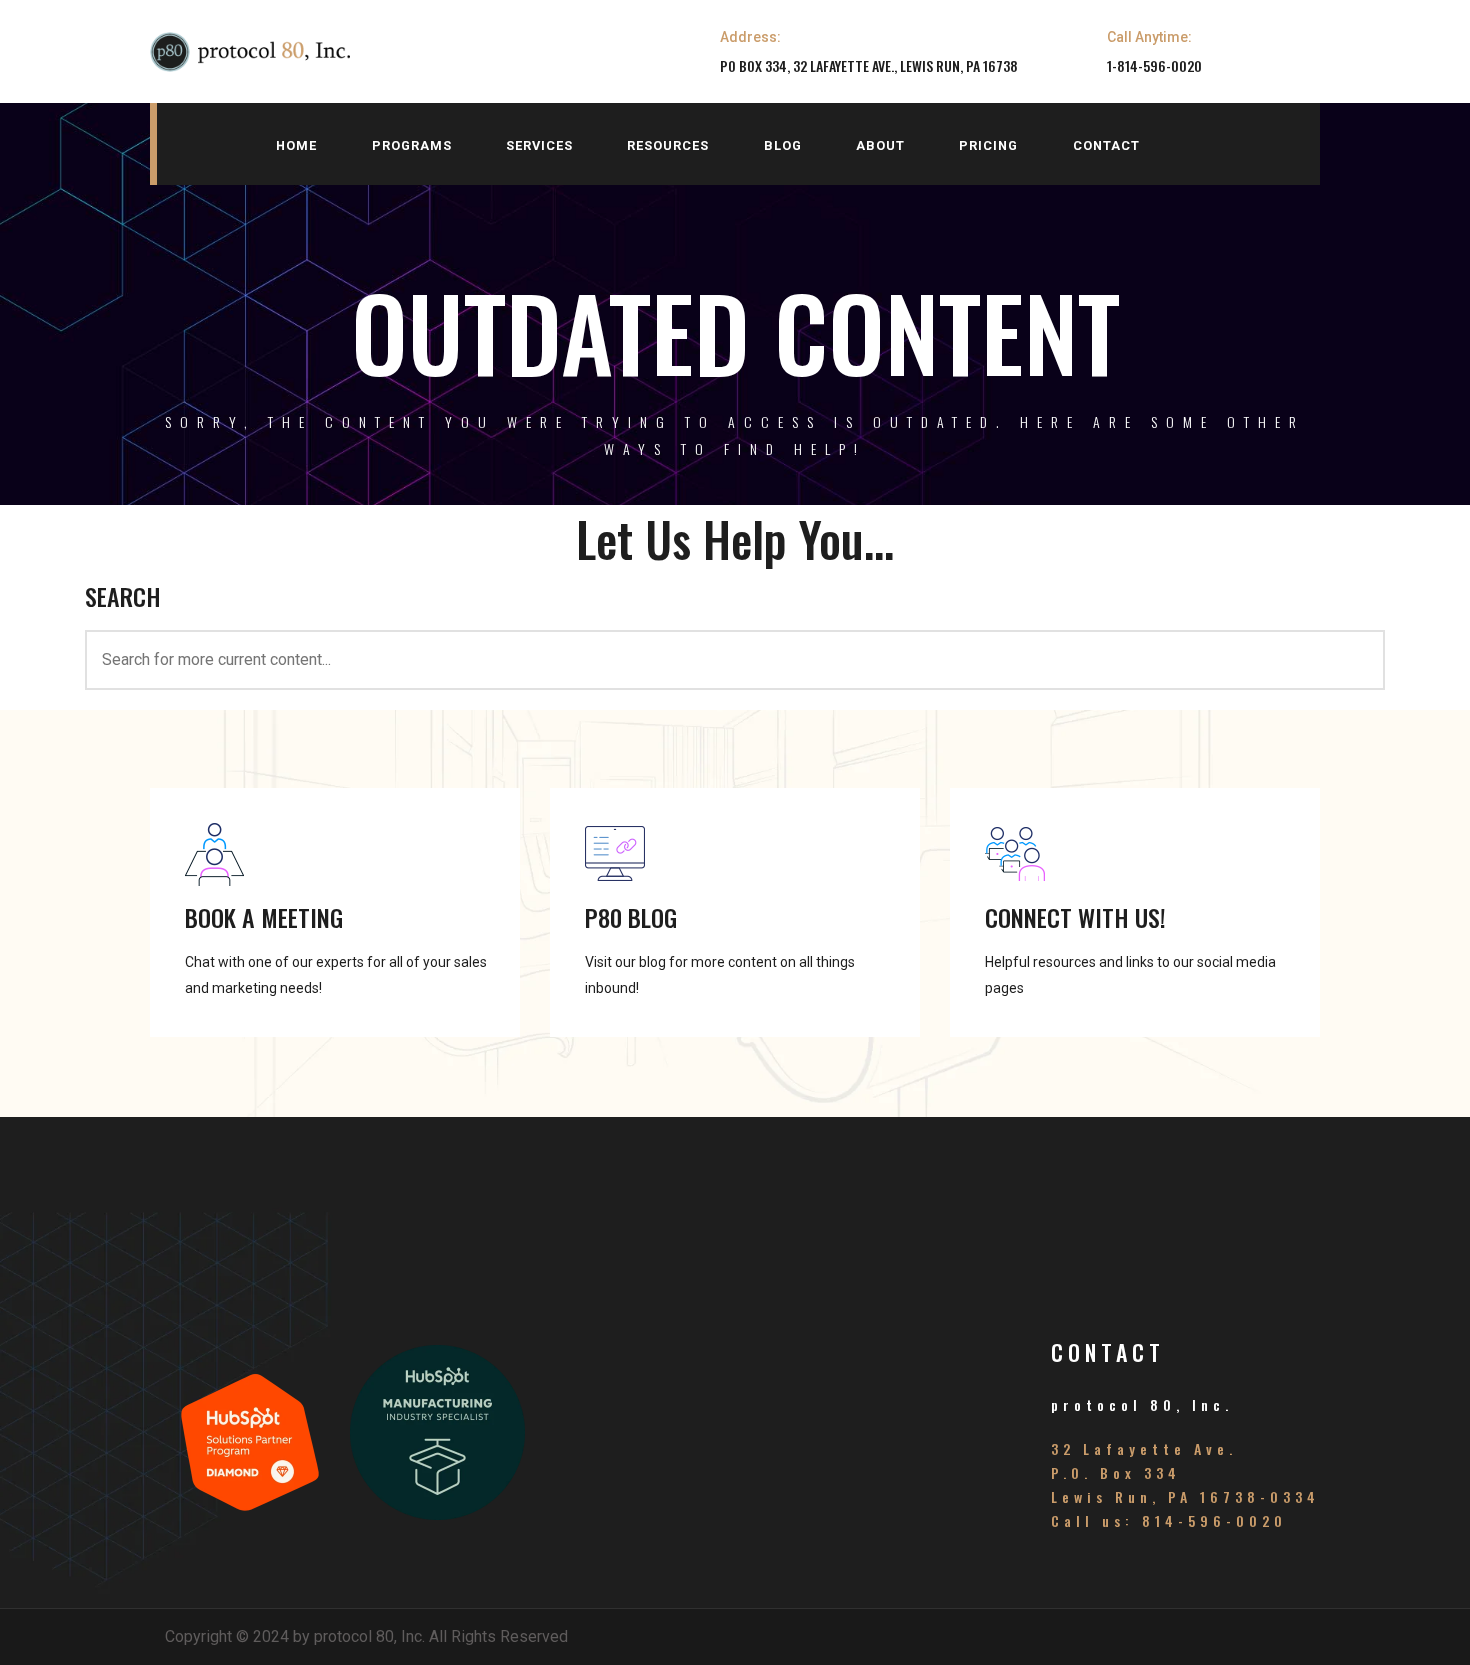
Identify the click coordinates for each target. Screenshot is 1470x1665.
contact (1106, 145)
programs (412, 145)
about (880, 145)
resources (668, 145)
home (296, 145)
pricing (988, 145)
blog (783, 145)
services (539, 145)
